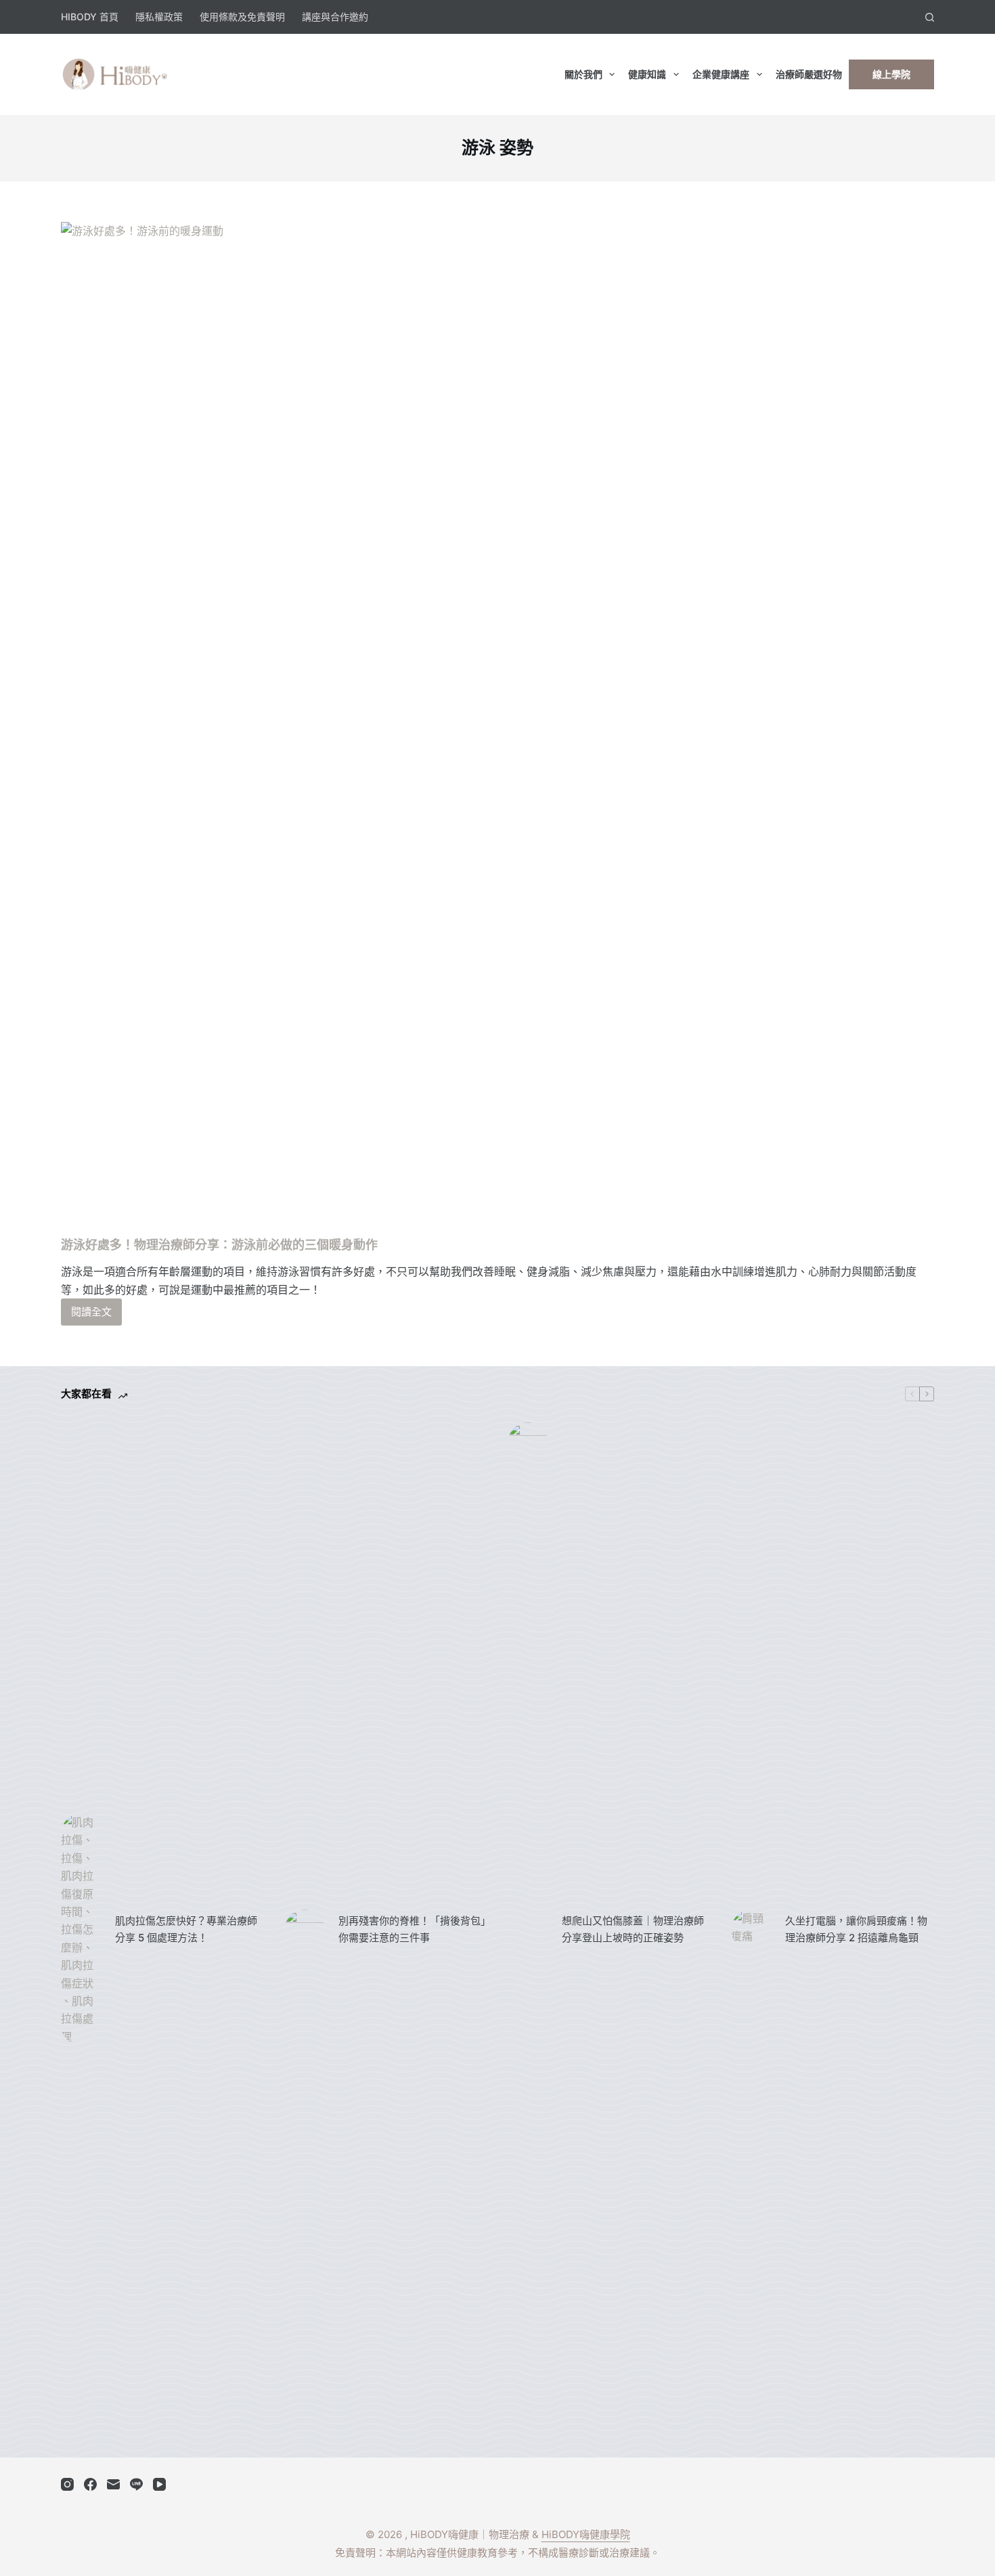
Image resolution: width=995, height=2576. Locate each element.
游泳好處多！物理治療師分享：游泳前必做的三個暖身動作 (219, 1245)
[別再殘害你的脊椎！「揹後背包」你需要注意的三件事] (305, 1930)
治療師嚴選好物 (809, 74)
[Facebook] (90, 2484)
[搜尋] (930, 17)
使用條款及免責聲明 (242, 17)
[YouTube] (159, 2484)
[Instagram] (67, 2484)
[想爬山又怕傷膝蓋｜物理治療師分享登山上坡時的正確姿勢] (528, 1930)
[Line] (136, 2484)
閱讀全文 (91, 1315)
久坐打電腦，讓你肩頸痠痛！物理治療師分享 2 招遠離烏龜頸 (856, 1929)
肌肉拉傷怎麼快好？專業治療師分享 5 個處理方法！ (186, 1929)
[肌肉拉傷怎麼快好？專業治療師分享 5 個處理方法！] (81, 1929)
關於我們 (583, 74)
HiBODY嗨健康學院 (586, 2534)
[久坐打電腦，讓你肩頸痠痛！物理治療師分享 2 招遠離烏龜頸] (751, 1930)
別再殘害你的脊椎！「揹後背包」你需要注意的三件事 (412, 1929)
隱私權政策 (159, 17)
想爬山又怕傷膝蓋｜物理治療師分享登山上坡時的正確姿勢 (633, 1929)
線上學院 (891, 74)
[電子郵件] (113, 2484)
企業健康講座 (721, 74)
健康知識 (647, 74)
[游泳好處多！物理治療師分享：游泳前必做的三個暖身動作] (497, 729)
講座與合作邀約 (335, 17)
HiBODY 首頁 (90, 17)
